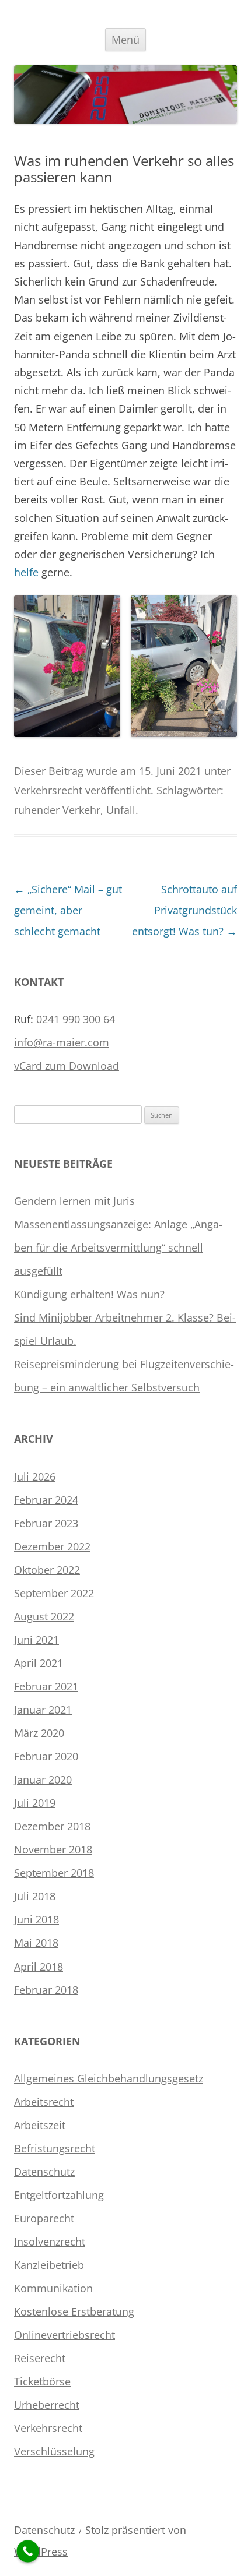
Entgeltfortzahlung (59, 2195)
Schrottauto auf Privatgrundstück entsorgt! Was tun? (184, 910)
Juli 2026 (35, 1476)
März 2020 (39, 1733)
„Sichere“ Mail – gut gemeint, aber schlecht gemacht (68, 910)
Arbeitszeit (40, 2125)
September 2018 (54, 1873)
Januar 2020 (43, 1779)
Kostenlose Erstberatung (74, 2311)
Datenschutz (44, 2172)
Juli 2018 (35, 1896)
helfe (26, 572)
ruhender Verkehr (57, 810)
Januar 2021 (43, 1710)
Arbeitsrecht (44, 2102)
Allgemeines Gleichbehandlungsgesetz (109, 2078)
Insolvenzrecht (50, 2242)
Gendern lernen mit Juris (74, 1201)
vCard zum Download (67, 1066)
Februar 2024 (46, 1500)
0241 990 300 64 (76, 1019)
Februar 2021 (46, 1686)
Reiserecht (40, 2358)
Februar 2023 (46, 1523)
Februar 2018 (46, 1990)
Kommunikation (53, 2288)
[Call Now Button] (28, 2551)
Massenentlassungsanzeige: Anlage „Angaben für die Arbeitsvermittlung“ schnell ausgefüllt (118, 1248)
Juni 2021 (36, 1640)
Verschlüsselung (54, 2451)
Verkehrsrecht (48, 790)
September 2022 (54, 1593)
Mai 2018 (36, 1943)
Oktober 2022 (47, 1570)
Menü (125, 40)
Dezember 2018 (52, 1826)
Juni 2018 (36, 1919)
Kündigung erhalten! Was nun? (89, 1294)
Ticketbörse (42, 2381)
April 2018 (39, 1967)
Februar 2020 (46, 1756)
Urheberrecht (47, 2405)
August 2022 (44, 1616)
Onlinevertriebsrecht (65, 2335)
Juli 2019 (35, 1803)
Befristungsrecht (55, 2148)
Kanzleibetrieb (49, 2265)
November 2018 (53, 1849)
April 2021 (39, 1663)
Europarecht (44, 2218)
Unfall (121, 810)
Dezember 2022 (52, 1546)
